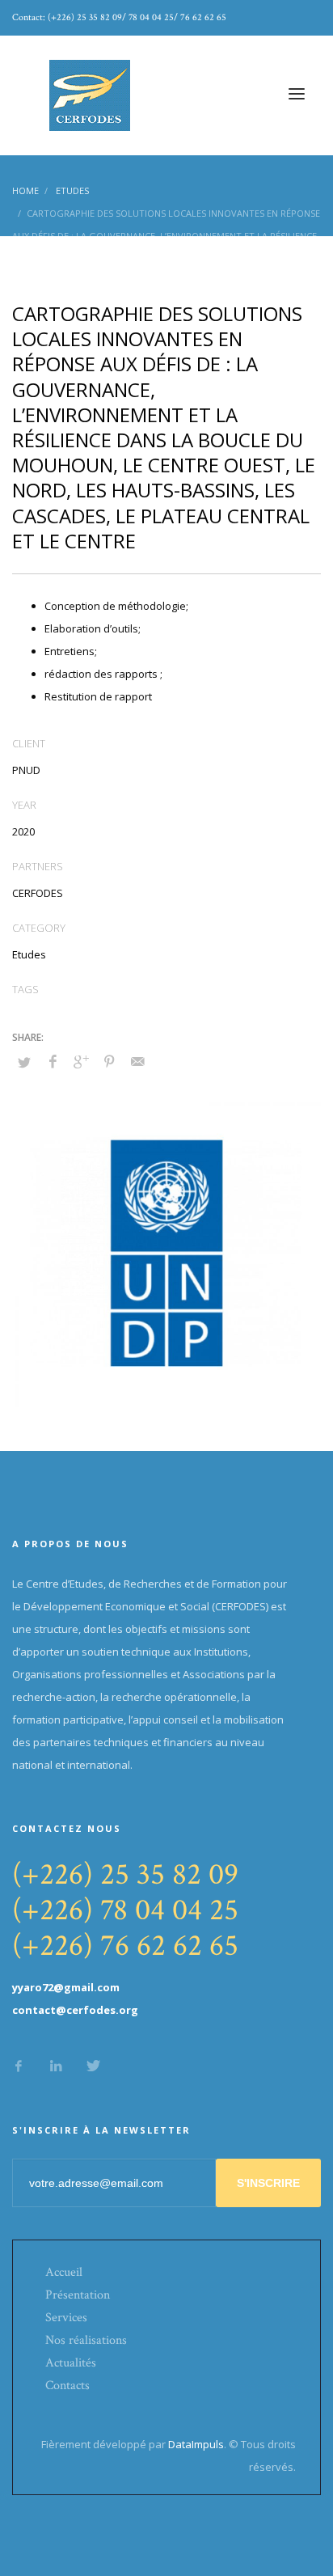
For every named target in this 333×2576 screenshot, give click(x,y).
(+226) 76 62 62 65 (125, 1946)
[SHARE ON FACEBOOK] (53, 1061)
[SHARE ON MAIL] (137, 1061)
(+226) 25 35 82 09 (125, 1874)
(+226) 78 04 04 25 (125, 1910)
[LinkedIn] (56, 2066)
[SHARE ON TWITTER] (24, 1062)
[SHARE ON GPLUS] (81, 1061)
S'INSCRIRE (268, 2183)
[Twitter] (93, 2066)
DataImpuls (196, 2444)
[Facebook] (19, 2066)
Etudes (29, 954)
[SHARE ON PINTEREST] (109, 1061)
